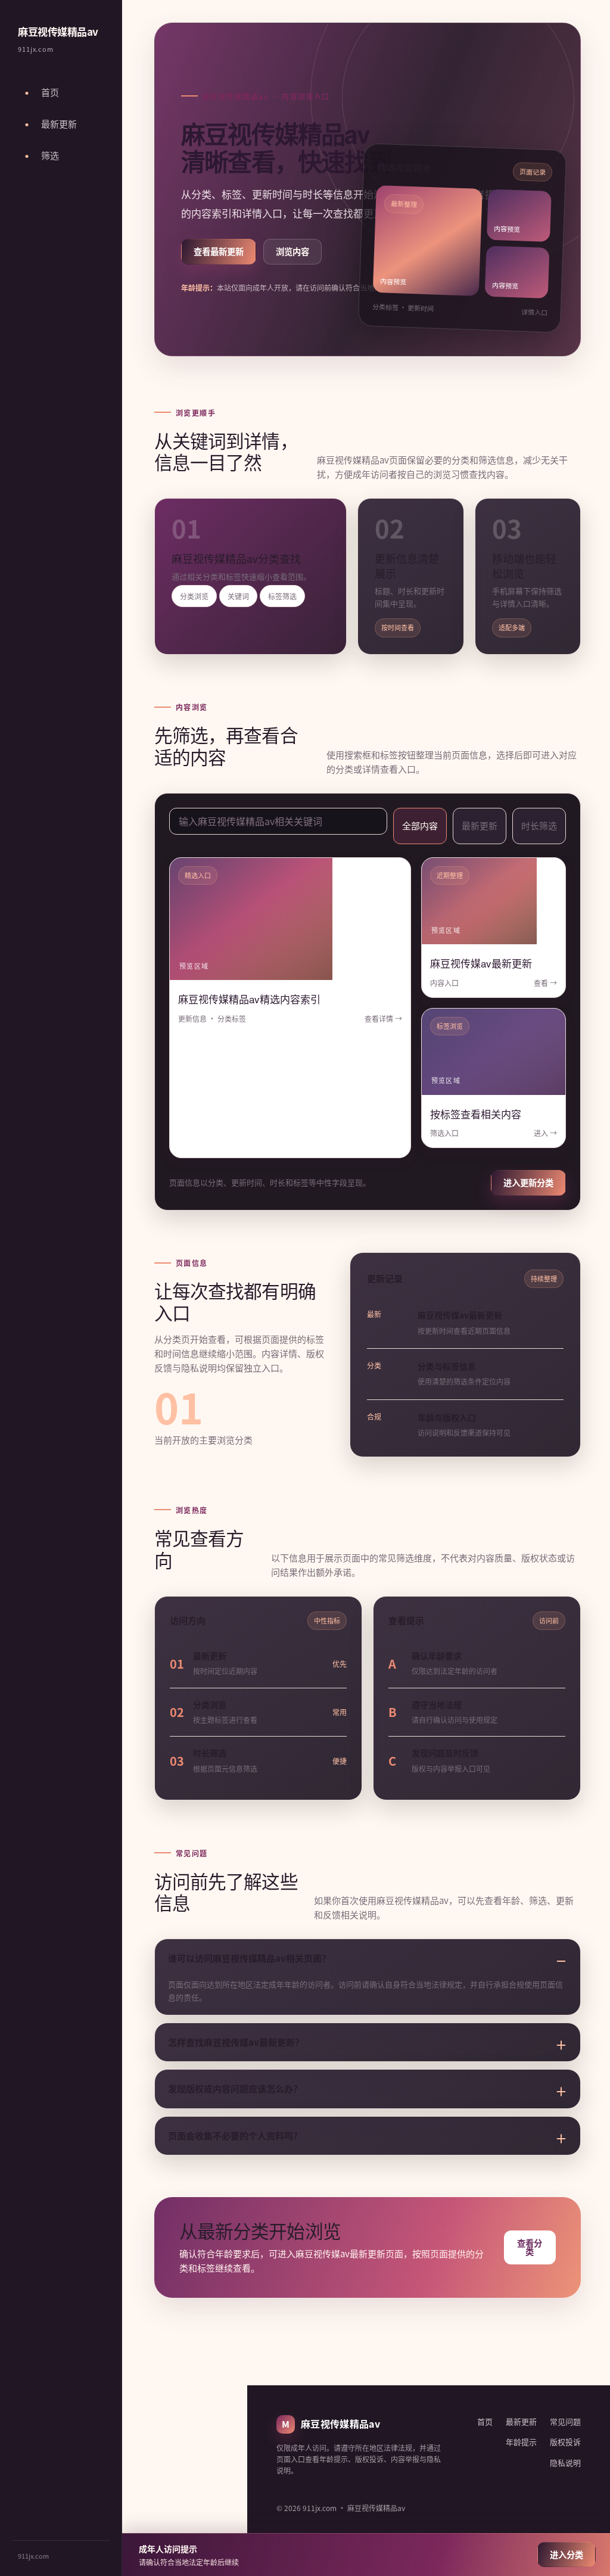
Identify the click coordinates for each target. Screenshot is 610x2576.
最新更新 (480, 825)
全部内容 (420, 825)
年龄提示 (521, 2442)
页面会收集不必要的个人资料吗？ (235, 2135)
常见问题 (565, 2421)
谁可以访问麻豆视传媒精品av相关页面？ (249, 1958)
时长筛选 (539, 825)
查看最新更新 (219, 251)
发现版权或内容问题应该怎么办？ (235, 2088)
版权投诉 (565, 2442)
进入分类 (567, 2554)
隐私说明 (565, 2463)
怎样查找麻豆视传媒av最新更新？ (236, 2042)
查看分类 (530, 2247)
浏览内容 (292, 251)
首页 (485, 2421)
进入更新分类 (528, 1182)
